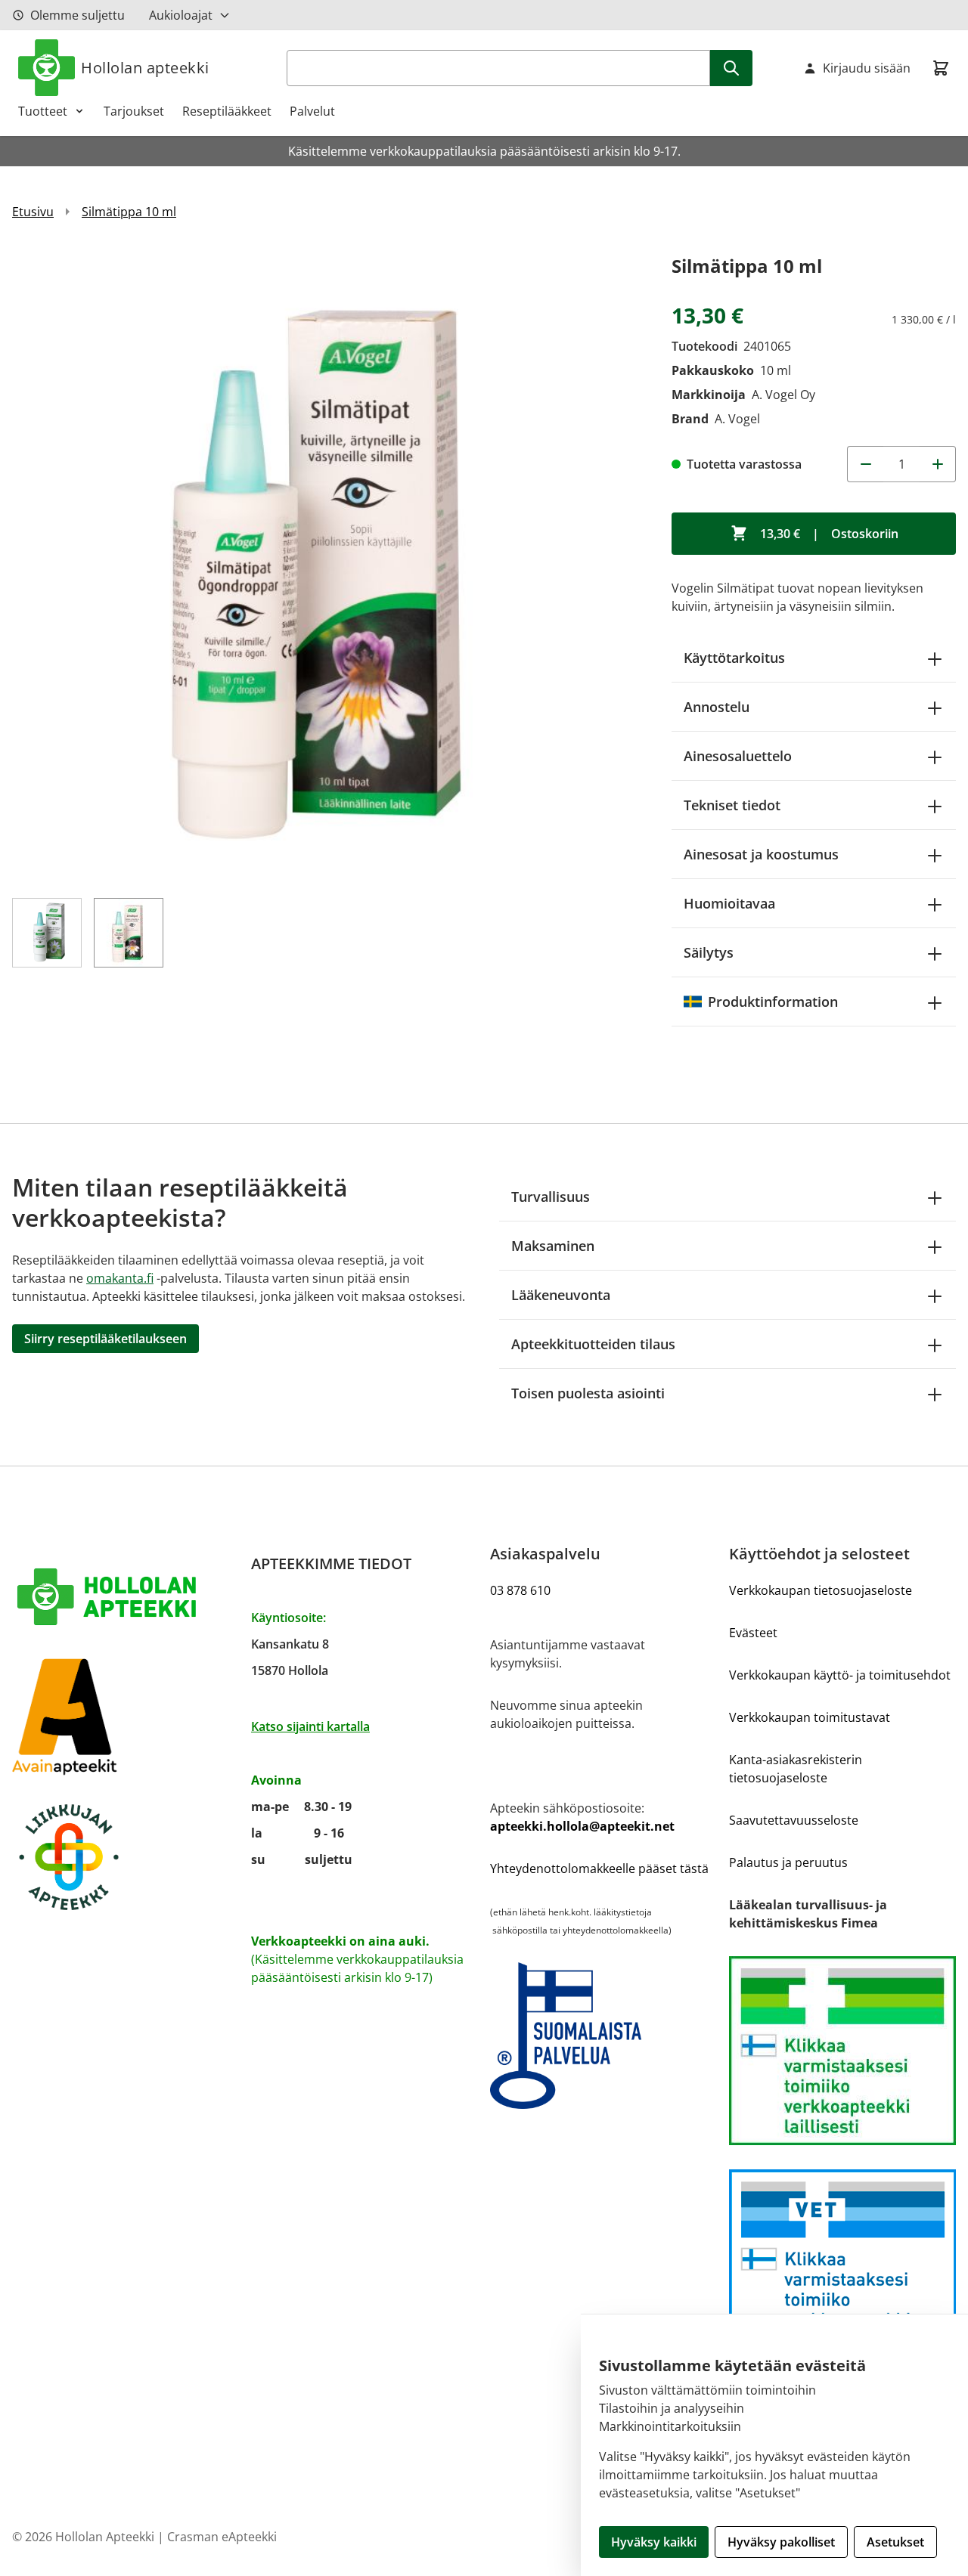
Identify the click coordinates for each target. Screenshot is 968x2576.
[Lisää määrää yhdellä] (938, 464)
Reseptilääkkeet (227, 111)
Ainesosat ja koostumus (761, 854)
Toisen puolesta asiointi (588, 1393)
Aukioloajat (181, 15)
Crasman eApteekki (222, 2537)
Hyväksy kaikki (654, 2542)
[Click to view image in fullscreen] (327, 565)
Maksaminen (553, 1246)
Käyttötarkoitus (734, 658)
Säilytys (709, 952)
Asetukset (895, 2542)
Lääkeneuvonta (561, 1295)
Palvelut (312, 111)
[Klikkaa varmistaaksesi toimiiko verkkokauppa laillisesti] (842, 2051)
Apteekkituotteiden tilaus (593, 1344)
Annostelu (717, 707)
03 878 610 (520, 1590)
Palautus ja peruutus (788, 1862)
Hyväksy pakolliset (781, 2542)
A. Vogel (737, 419)
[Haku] (731, 68)
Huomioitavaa (729, 903)
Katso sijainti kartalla (310, 1726)
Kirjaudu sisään (867, 68)
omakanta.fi (120, 1278)
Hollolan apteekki (145, 68)
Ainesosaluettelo (738, 756)
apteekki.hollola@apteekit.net (582, 1826)
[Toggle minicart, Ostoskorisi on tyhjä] (941, 68)
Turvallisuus (551, 1197)
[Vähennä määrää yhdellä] (865, 464)
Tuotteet (43, 111)
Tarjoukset (134, 111)
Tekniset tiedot (732, 805)
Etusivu (33, 212)
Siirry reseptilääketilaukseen (105, 1339)
